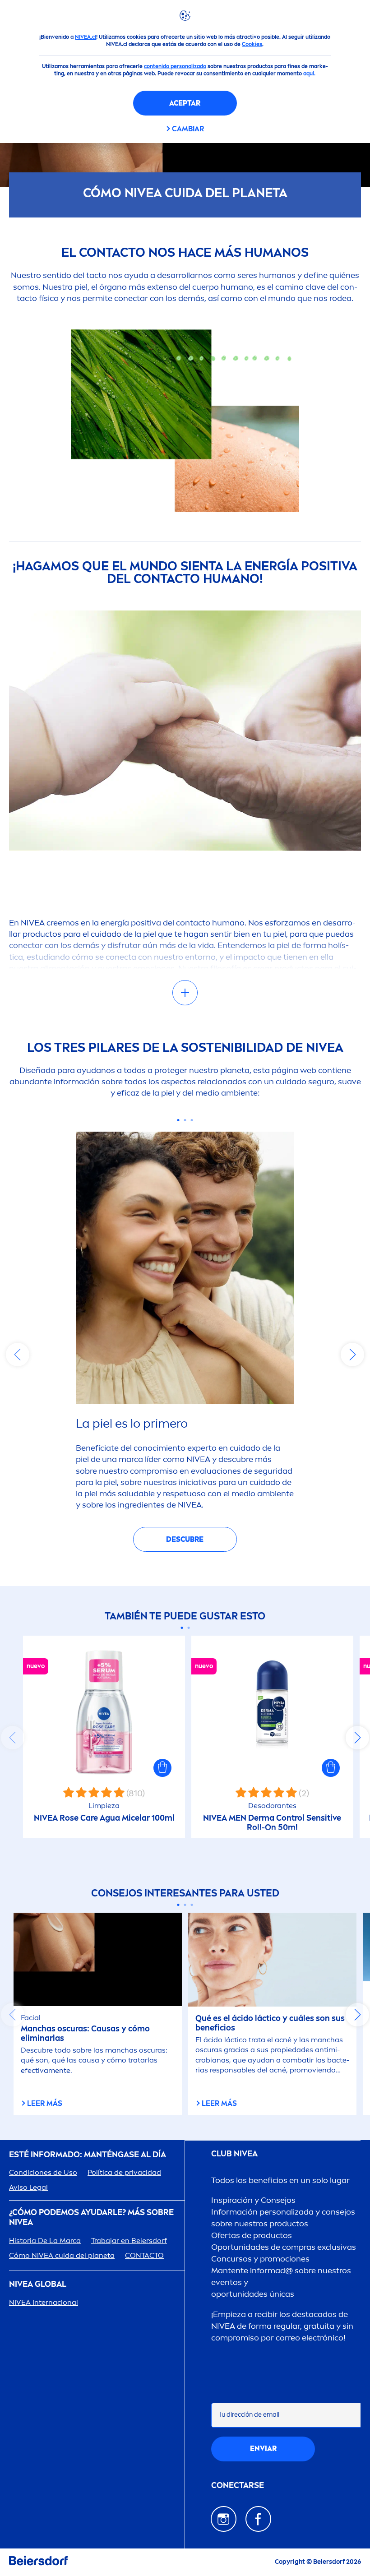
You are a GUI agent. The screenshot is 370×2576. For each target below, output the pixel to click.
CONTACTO (144, 2255)
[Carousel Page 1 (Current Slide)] (178, 1120)
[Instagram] (224, 2519)
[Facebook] (258, 2519)
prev (18, 1355)
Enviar (263, 2449)
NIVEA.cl (86, 37)
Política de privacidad (124, 2172)
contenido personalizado (175, 66)
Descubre (185, 1539)
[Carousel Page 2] (185, 1120)
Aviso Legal (28, 2187)
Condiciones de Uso (43, 2172)
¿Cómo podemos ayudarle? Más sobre (91, 2218)
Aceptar (185, 103)
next (352, 1355)
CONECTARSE (238, 2486)
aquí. (309, 74)
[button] (162, 1768)
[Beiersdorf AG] (38, 2562)
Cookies (252, 44)
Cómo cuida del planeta (62, 2255)
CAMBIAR (188, 129)
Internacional (44, 2302)
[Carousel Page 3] (192, 1120)
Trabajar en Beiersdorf (129, 2241)
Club (234, 2154)
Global (38, 2284)
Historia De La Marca (45, 2241)
